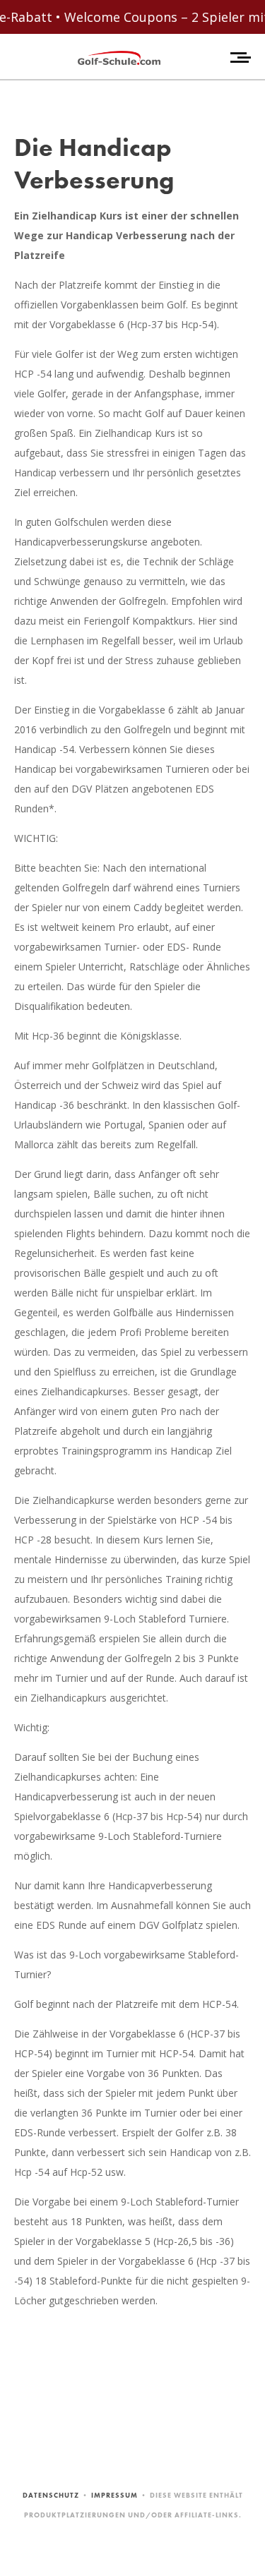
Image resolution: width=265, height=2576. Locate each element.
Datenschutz (51, 2495)
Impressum (114, 2495)
